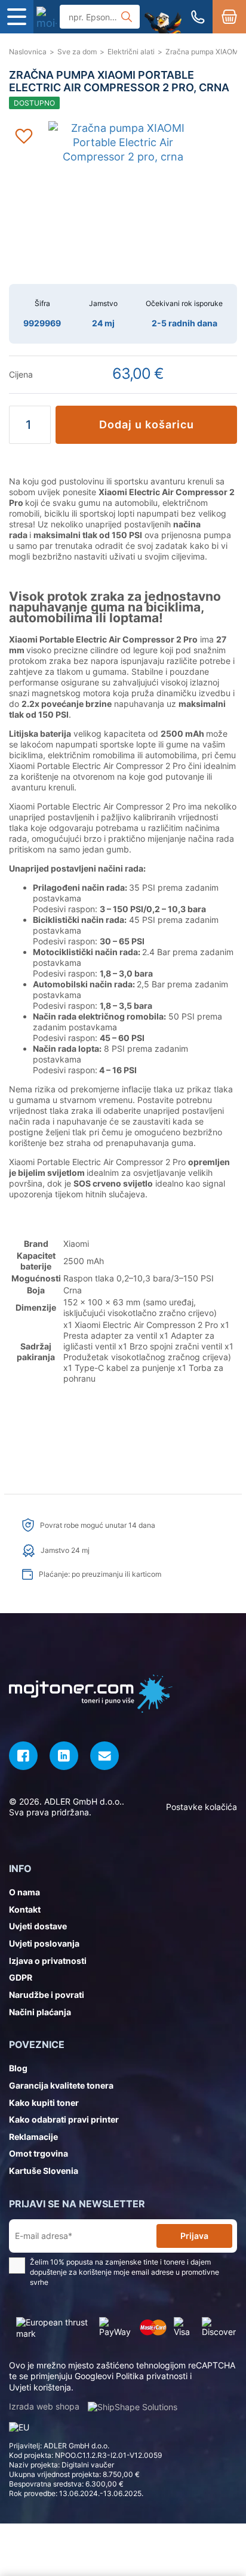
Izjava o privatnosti (48, 1961)
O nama (24, 1892)
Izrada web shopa (45, 2406)
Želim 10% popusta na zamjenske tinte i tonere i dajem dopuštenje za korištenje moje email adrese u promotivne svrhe (124, 2272)
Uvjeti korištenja (40, 2387)
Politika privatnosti (152, 2376)
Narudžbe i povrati (47, 1995)
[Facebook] (23, 1756)
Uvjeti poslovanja (44, 1943)
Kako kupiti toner (44, 2103)
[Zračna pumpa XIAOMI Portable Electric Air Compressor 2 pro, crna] (47, 17)
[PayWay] (116, 2328)
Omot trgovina (39, 2153)
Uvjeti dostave (38, 1926)
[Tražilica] (127, 17)
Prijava (194, 2236)
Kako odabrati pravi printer (64, 2119)
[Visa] (184, 2328)
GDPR (21, 1977)
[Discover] (219, 2328)
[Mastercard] (153, 2328)
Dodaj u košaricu (147, 424)
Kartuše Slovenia (44, 2171)
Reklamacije (33, 2137)
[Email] (104, 1756)
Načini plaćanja (40, 2012)
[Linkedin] (64, 1756)
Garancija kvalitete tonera (61, 2085)
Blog (18, 2068)
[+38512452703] (198, 17)
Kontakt (25, 1909)
